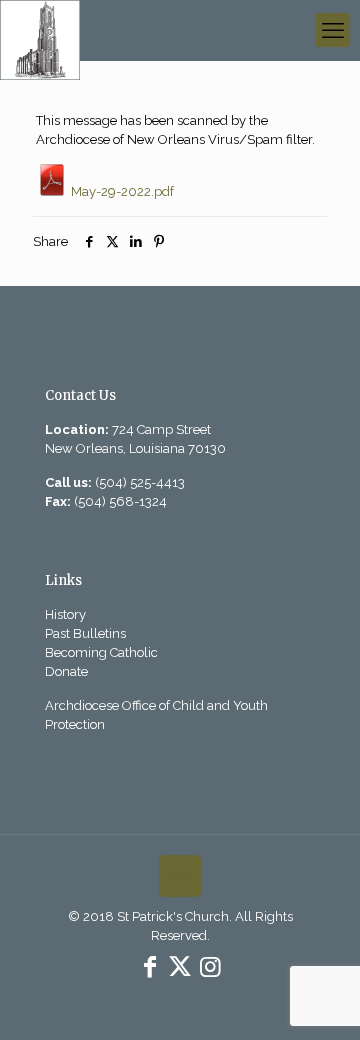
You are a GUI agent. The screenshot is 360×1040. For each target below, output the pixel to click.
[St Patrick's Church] (40, 30)
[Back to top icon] (180, 876)
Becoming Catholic (101, 652)
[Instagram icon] (210, 966)
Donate (66, 671)
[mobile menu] (333, 30)
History (65, 614)
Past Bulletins (85, 633)
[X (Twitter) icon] (180, 966)
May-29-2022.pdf (121, 191)
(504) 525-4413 (140, 482)
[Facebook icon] (150, 966)
